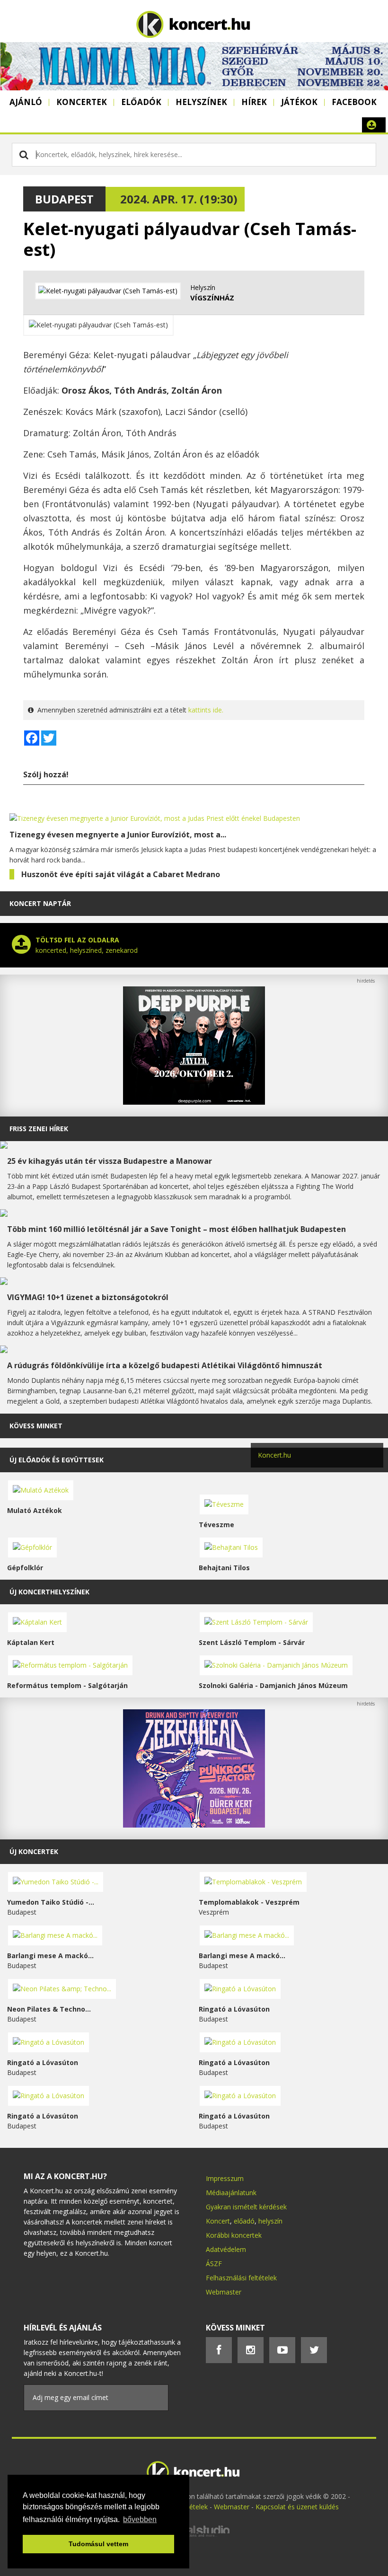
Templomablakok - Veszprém (249, 1902)
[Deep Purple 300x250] (194, 1102)
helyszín (270, 2221)
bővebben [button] (140, 2519)
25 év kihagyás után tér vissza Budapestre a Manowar (110, 1161)
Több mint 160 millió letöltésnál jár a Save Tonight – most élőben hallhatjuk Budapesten (176, 1229)
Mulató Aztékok (35, 1510)
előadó (244, 2221)
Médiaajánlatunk (231, 2193)
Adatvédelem (226, 2249)
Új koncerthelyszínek (49, 1592)
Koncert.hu (274, 1455)
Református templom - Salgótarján (67, 1685)
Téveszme (216, 1525)
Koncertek (82, 102)
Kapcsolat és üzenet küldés (297, 2507)
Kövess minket (36, 1426)
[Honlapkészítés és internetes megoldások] (194, 2536)
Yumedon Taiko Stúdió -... (51, 1902)
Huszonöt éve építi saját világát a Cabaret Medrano (121, 874)
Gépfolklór (25, 1568)
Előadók (141, 102)
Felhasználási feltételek (241, 2278)
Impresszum (225, 2178)
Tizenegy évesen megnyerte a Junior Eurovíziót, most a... (118, 835)
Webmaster (224, 2292)
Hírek (254, 102)
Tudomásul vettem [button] (98, 2544)
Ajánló (26, 102)
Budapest (64, 199)
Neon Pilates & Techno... (49, 2009)
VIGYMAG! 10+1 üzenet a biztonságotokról (88, 1297)
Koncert (218, 2221)
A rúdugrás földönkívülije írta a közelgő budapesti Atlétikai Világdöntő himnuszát (165, 1365)
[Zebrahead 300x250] (194, 1825)
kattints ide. (206, 710)
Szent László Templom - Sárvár (252, 1642)
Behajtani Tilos (224, 1568)
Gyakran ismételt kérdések (246, 2207)
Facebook (354, 102)
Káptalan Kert (31, 1642)
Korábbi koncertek (234, 2235)
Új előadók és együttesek (57, 1460)
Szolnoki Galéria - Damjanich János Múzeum (273, 1685)
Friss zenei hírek (39, 1129)
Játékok (299, 102)
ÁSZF (214, 2264)
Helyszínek (201, 102)
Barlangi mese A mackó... (50, 1956)
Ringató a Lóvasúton (234, 2009)
